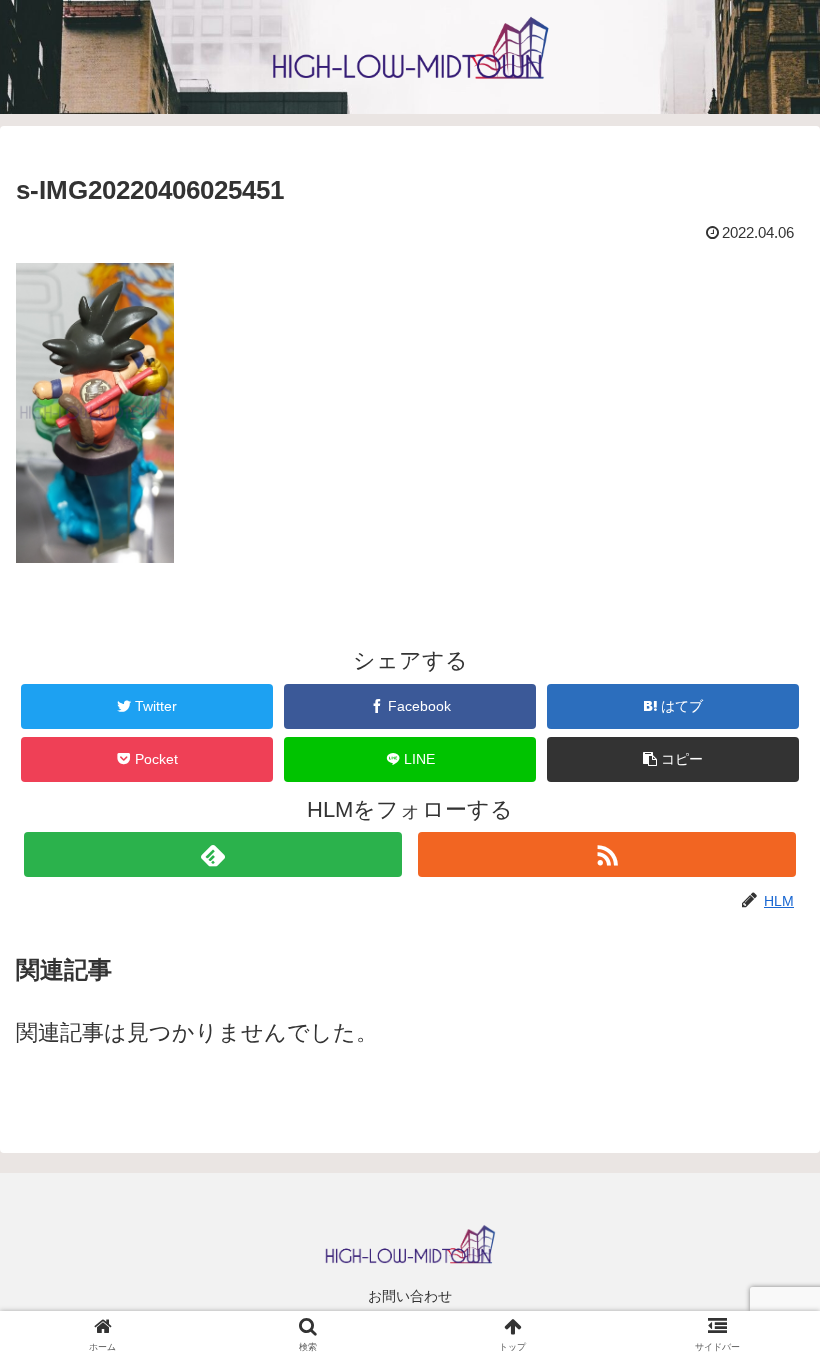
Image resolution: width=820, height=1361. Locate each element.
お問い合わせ (410, 1296)
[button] (673, 759)
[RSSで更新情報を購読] (607, 854)
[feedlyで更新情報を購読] (213, 854)
